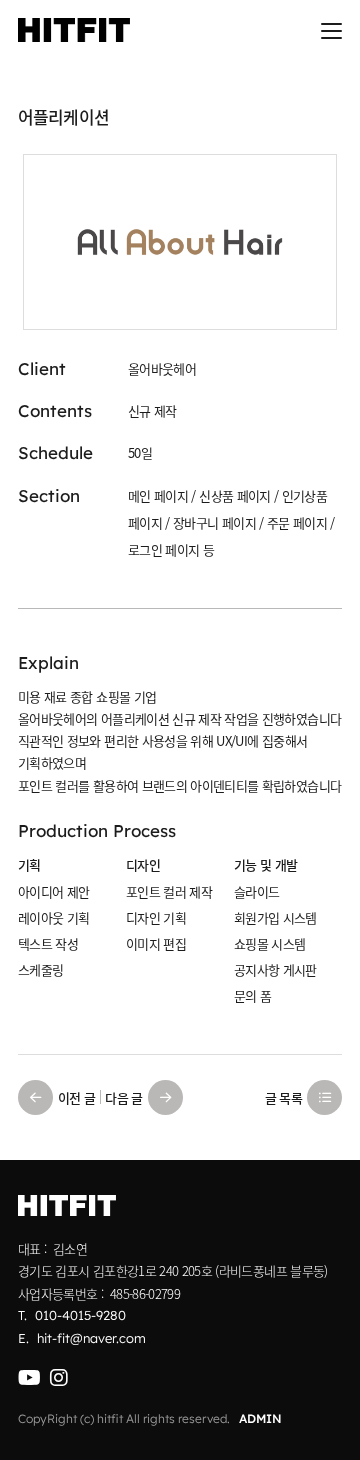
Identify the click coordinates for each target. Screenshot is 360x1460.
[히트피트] (74, 30)
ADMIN (260, 1418)
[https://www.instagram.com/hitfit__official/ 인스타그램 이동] (58, 1378)
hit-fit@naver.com (91, 1338)
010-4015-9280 (80, 1315)
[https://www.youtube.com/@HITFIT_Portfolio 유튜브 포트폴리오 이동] (29, 1378)
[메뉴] (331, 30)
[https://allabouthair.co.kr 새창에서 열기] (179, 242)
